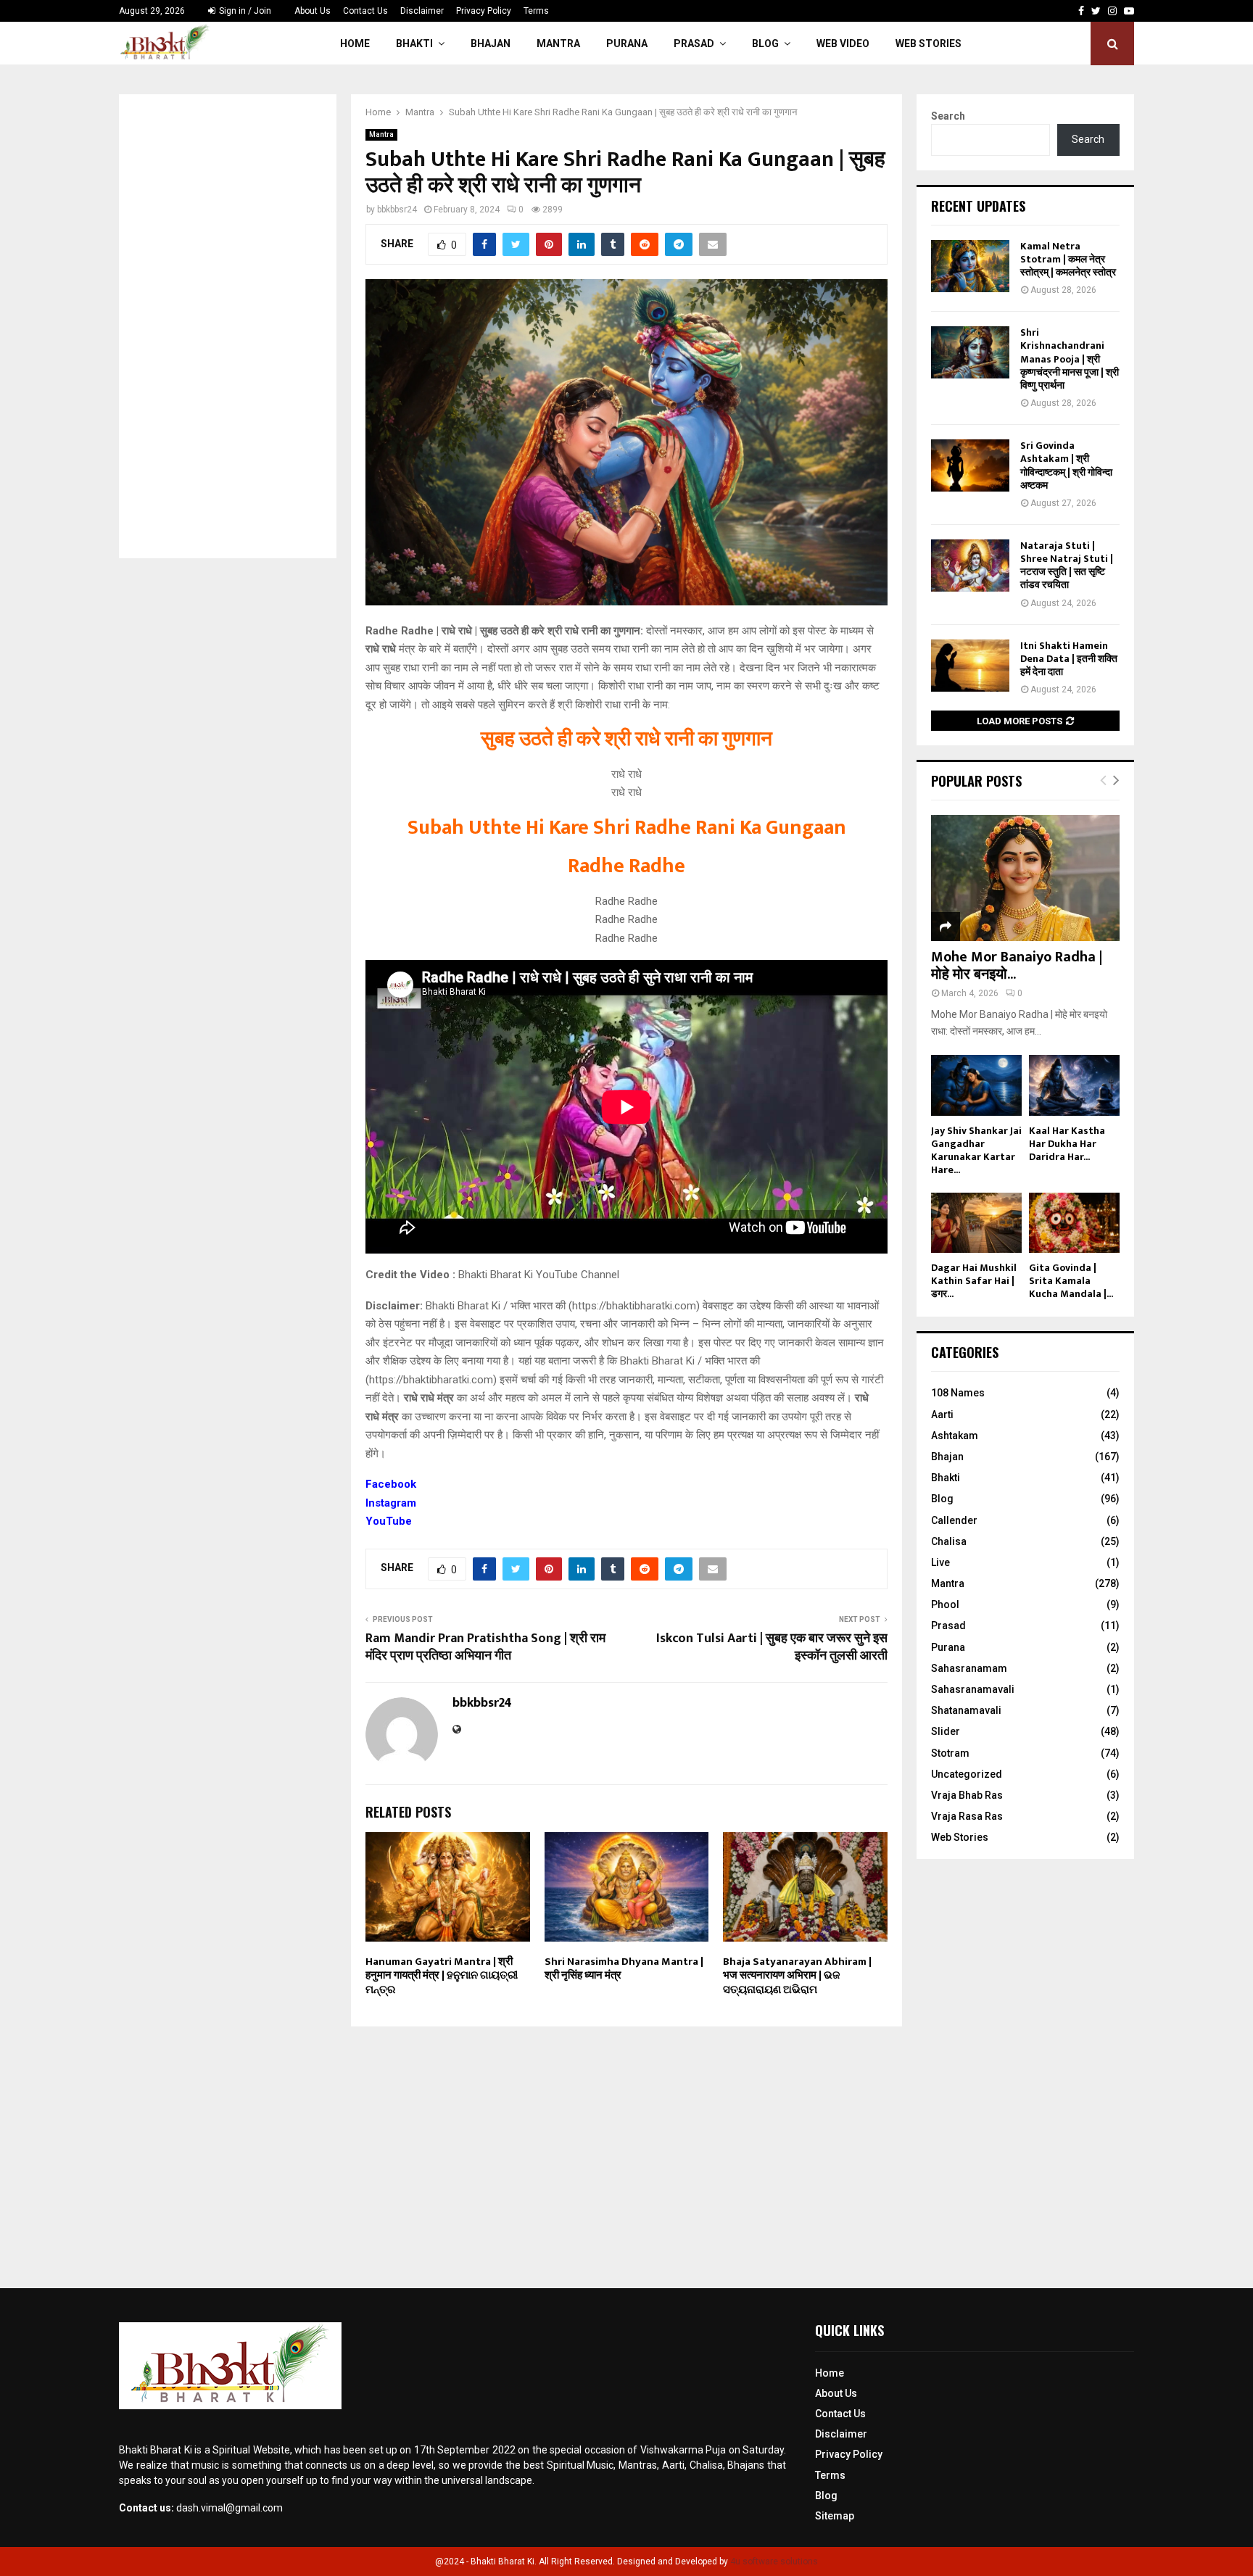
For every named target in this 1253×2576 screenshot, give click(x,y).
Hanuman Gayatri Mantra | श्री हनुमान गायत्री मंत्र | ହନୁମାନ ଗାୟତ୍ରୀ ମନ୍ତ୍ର (442, 1976)
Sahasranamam (969, 1668)
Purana (627, 44)
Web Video (843, 44)
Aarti (942, 1415)
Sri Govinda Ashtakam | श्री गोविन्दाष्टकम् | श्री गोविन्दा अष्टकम (1066, 465)
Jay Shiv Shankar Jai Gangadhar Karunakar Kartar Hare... (976, 1150)
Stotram (950, 1753)
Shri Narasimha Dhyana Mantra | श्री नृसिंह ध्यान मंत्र (624, 1969)
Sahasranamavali (973, 1689)
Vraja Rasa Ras (967, 1816)
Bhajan (491, 44)
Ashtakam (955, 1436)
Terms (536, 11)
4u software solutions (774, 2561)
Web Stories (929, 44)
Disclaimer (422, 11)
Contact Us (365, 11)
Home (355, 44)
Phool (945, 1604)
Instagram (391, 1503)
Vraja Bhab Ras (967, 1795)
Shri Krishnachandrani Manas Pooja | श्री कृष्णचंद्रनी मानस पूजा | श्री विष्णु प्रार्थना (1070, 359)
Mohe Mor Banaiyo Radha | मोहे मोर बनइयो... (1017, 966)
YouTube (389, 1521)
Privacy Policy (484, 11)
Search (948, 116)
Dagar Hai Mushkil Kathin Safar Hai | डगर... (974, 1281)
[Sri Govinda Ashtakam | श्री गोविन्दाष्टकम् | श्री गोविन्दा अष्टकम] (970, 465)
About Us (313, 11)
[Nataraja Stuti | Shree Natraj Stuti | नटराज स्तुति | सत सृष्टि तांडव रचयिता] (970, 566)
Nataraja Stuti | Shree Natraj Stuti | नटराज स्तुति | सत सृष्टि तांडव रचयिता (1067, 566)
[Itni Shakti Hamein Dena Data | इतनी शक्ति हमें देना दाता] (970, 666)
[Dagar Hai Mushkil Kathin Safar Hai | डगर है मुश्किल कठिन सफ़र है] (976, 1223)
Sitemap (835, 2516)
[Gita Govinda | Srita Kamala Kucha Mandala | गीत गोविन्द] (1074, 1223)
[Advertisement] (228, 326)
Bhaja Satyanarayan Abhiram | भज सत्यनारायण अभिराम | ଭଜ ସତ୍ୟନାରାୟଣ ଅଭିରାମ (797, 1976)
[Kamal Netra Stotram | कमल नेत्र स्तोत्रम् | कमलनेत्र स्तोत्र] (970, 266)
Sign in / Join (244, 11)
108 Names (958, 1393)
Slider (946, 1731)
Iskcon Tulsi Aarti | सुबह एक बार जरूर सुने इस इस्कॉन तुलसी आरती (772, 1647)
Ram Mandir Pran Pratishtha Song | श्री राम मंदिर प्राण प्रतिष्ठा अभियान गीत (485, 1647)
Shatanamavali (966, 1710)
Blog (765, 44)
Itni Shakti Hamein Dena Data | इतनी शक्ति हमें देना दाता (1069, 659)
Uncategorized (967, 1774)
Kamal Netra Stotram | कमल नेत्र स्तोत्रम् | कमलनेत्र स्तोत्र (1068, 259)
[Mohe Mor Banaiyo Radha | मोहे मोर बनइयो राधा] (1025, 878)
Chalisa (949, 1541)
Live (940, 1562)
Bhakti (414, 44)
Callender (954, 1520)
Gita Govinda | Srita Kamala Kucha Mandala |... (1071, 1281)
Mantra (558, 44)
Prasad (694, 44)
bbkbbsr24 (397, 210)
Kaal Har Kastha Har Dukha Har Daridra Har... (1067, 1144)
